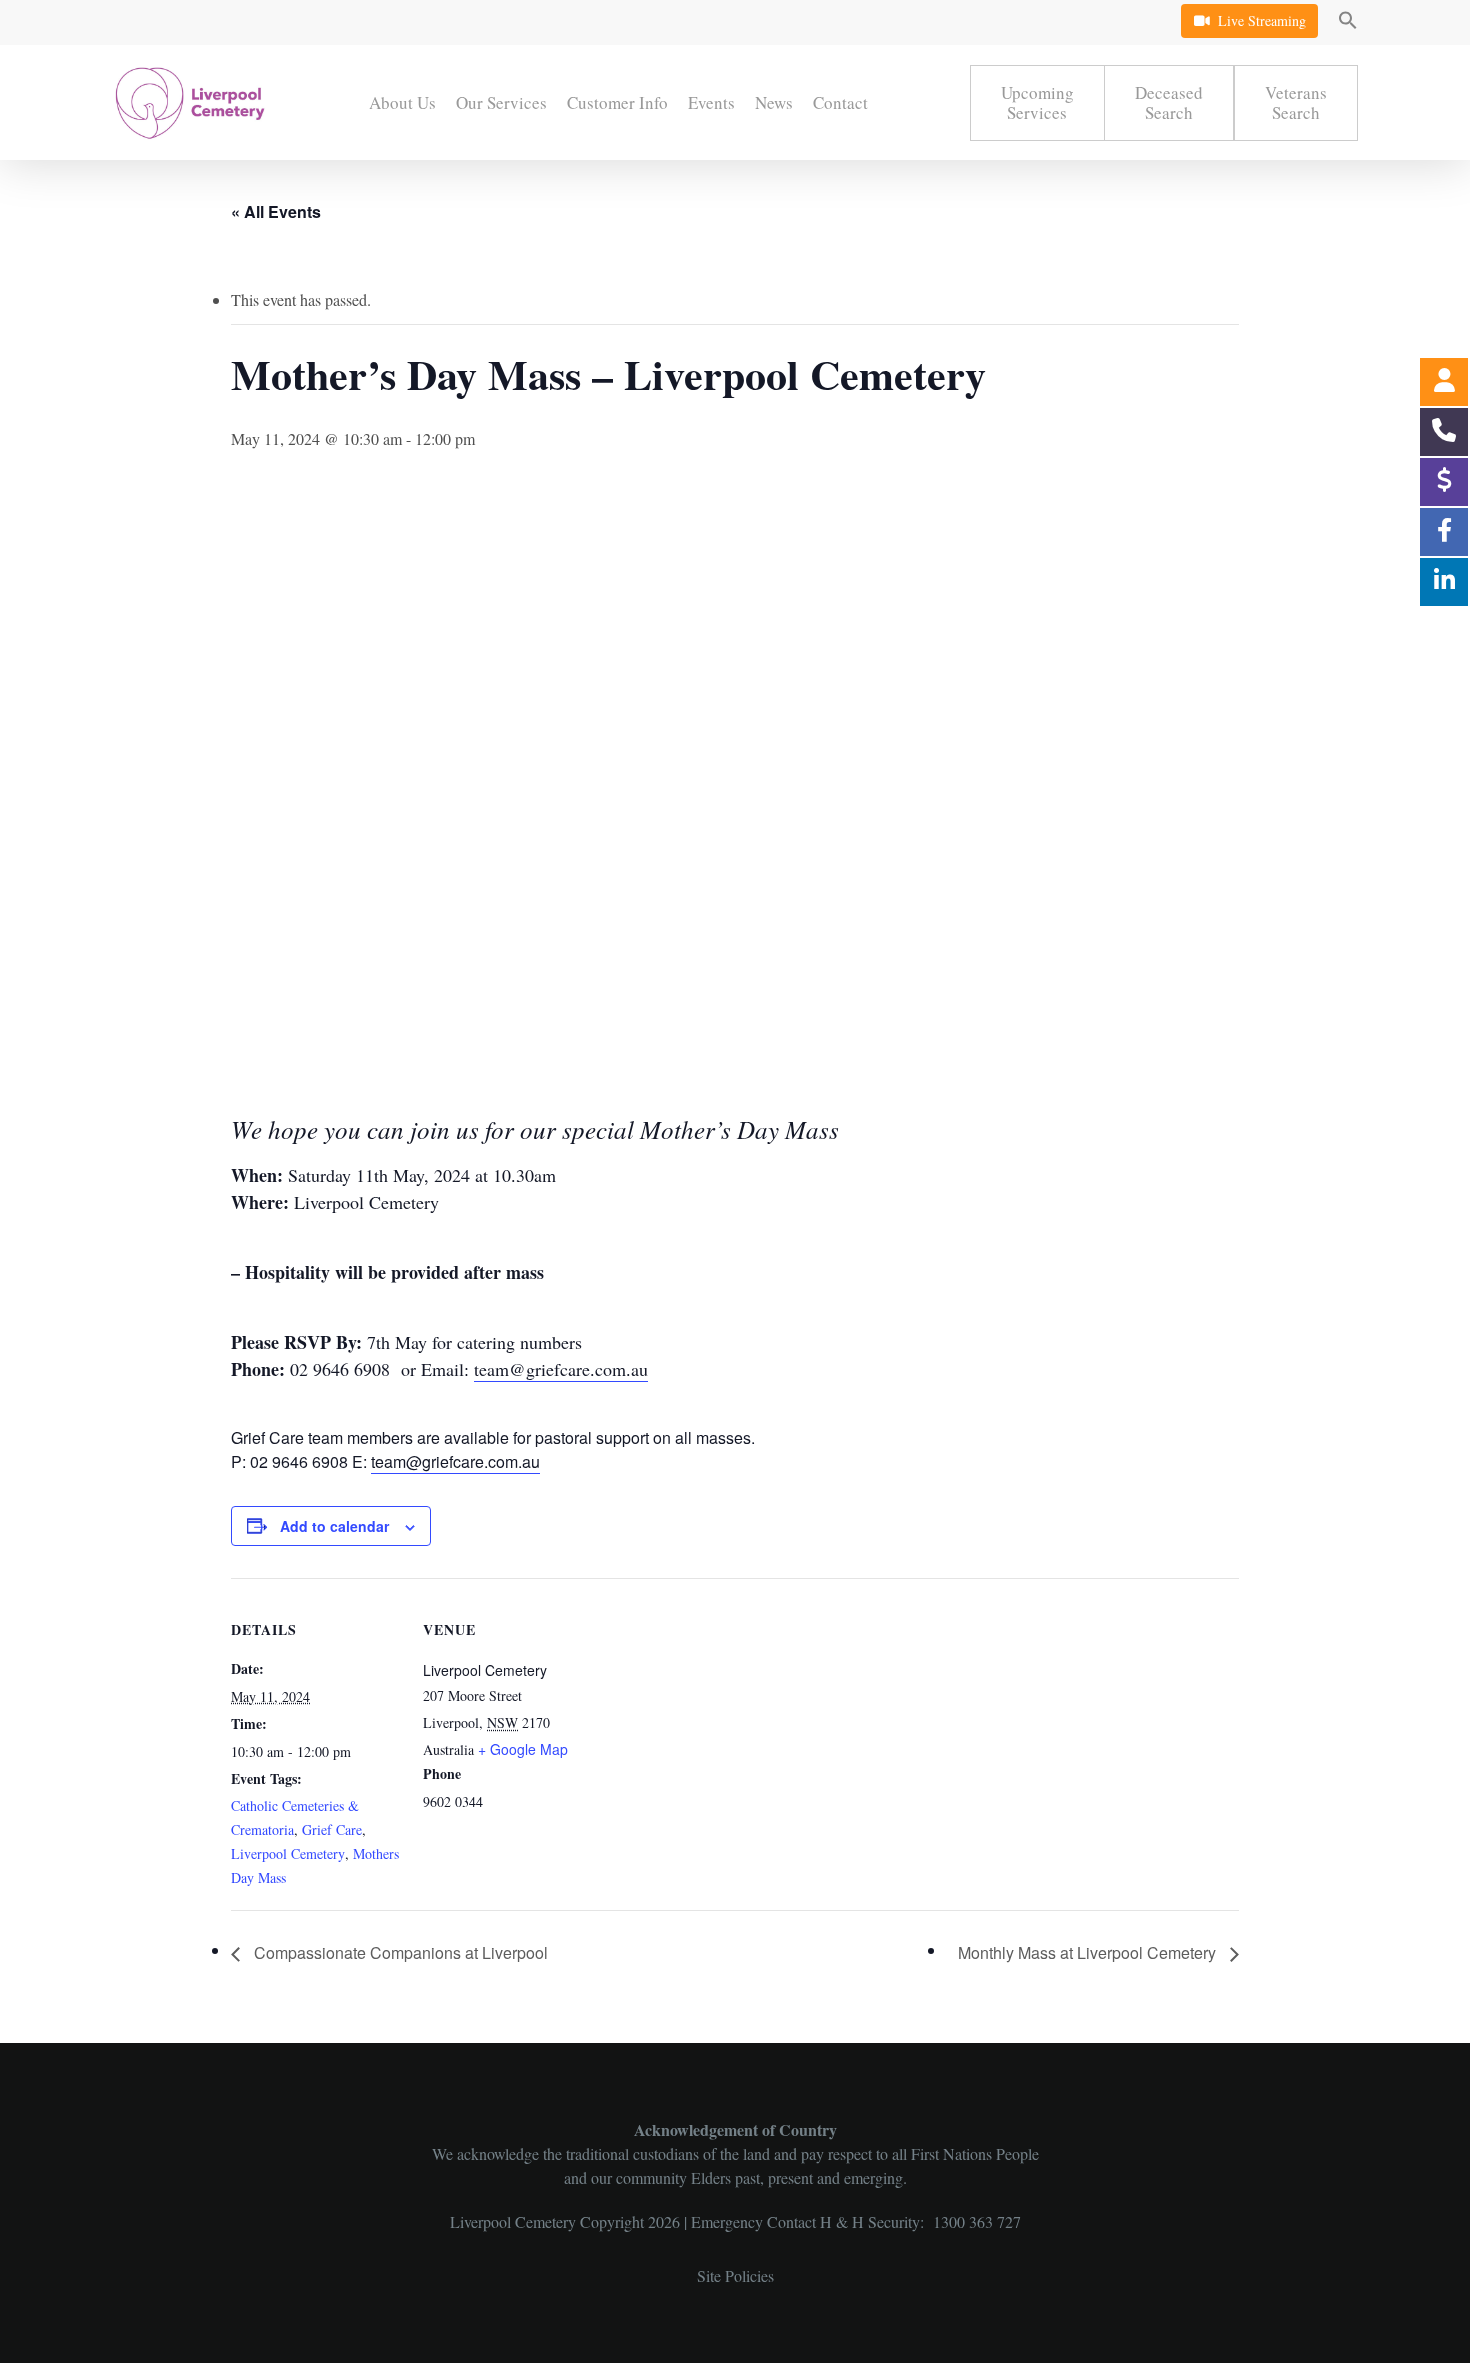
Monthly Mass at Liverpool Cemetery (1089, 1952)
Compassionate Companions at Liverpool (399, 1952)
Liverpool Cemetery (288, 1853)
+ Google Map (523, 1749)
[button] (1348, 23)
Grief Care (332, 1829)
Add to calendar (334, 1526)
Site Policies (735, 2275)
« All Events (276, 211)
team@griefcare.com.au (561, 1369)
